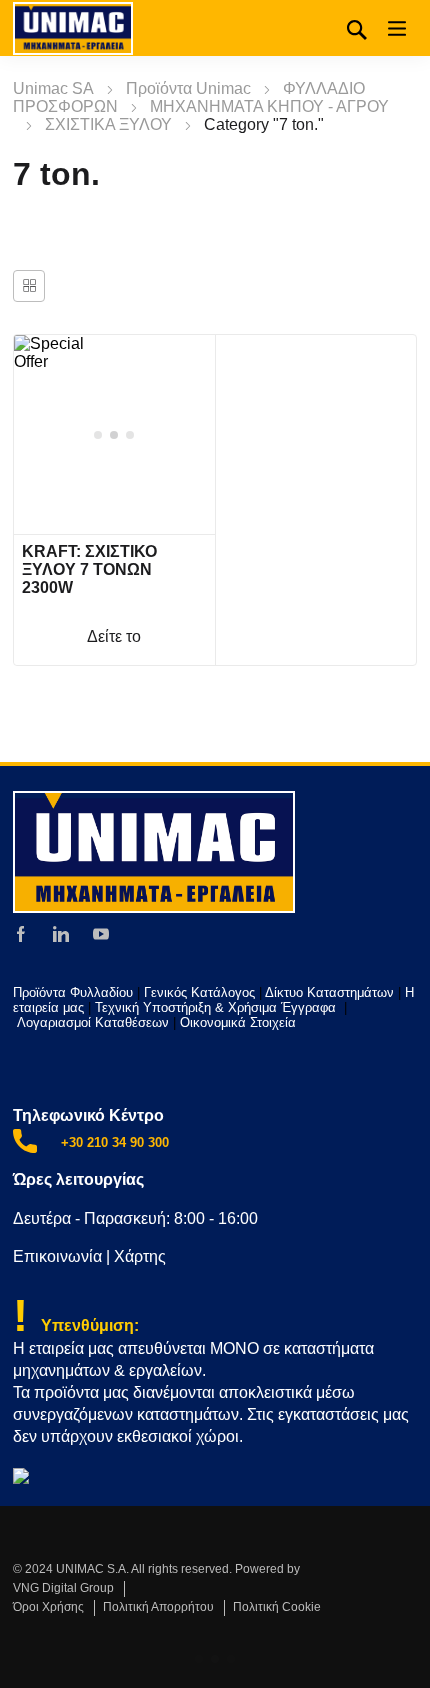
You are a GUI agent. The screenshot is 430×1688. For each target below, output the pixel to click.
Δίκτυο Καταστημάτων (331, 992)
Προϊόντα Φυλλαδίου (73, 992)
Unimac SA (53, 88)
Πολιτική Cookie (277, 1607)
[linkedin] (61, 933)
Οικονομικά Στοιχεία (238, 1022)
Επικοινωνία (57, 1256)
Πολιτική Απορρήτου (158, 1607)
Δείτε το (114, 636)
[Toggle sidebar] (29, 286)
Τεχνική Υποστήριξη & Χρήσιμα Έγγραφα (217, 1007)
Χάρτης (140, 1256)
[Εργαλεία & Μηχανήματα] (73, 28)
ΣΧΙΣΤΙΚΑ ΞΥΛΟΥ (108, 124)
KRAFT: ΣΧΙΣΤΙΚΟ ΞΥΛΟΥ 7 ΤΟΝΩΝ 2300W (89, 569)
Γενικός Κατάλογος (199, 992)
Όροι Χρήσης (48, 1607)
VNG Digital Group (63, 1588)
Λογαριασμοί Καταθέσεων (93, 1022)
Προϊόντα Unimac (188, 88)
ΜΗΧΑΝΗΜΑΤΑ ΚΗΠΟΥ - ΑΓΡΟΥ (269, 106)
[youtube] (101, 933)
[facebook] (21, 933)
